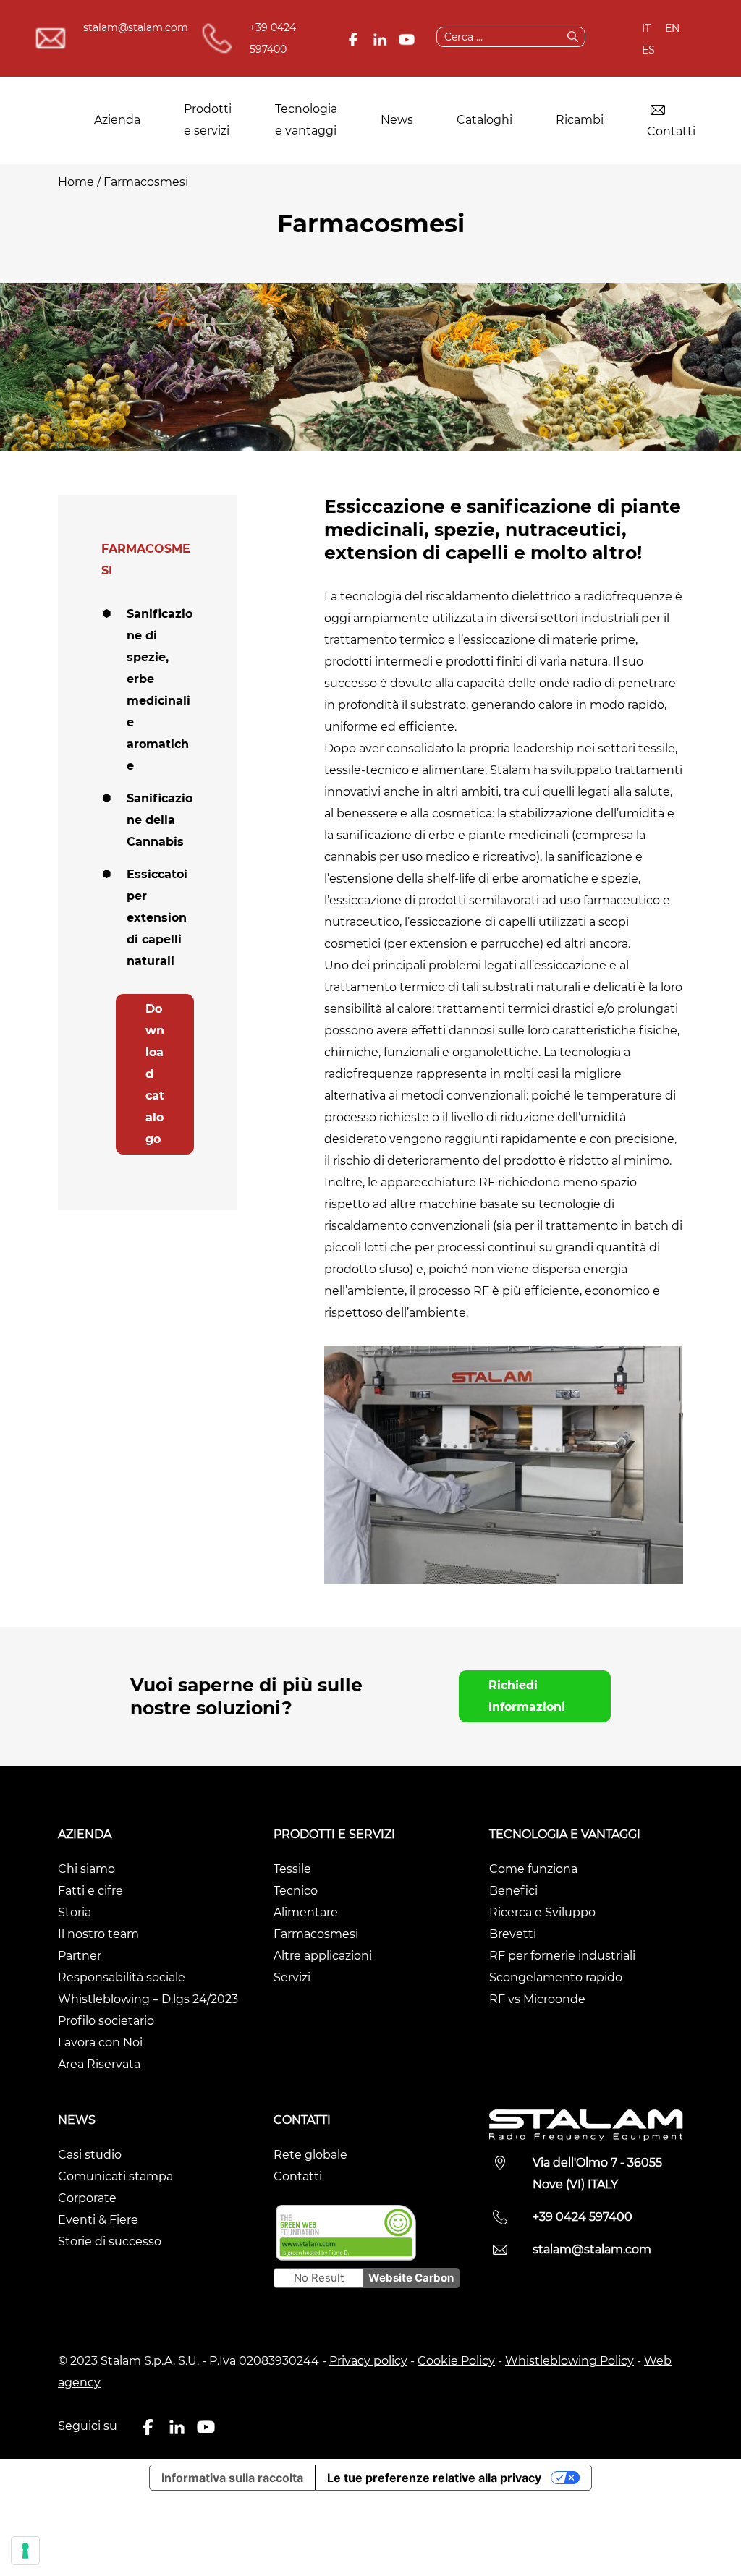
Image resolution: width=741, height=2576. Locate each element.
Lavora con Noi (100, 2042)
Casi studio (90, 2155)
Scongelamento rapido (556, 1977)
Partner (80, 1956)
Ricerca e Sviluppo (542, 1912)
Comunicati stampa (115, 2176)
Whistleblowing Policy (569, 2361)
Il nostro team (98, 1934)
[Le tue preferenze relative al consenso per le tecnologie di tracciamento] (25, 2551)
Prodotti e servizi (208, 120)
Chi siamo (86, 1869)
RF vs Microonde (537, 1999)
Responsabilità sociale (122, 1977)
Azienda (117, 120)
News (397, 120)
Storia (75, 1912)
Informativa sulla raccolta (232, 2478)
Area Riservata (99, 2064)
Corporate (87, 2198)
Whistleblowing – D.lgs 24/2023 (148, 1999)
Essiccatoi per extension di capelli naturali (157, 918)
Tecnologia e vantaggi (306, 120)
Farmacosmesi (316, 1934)
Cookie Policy (456, 2361)
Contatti (671, 131)
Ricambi (580, 120)
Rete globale (310, 2155)
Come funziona (533, 1869)
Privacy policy (368, 2361)
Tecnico (296, 1891)
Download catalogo (155, 1074)
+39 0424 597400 (273, 38)
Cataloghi (484, 120)
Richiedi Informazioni (527, 1696)
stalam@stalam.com (136, 27)
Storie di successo (110, 2241)
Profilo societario (106, 2021)
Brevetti (513, 1934)
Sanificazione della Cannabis (160, 820)
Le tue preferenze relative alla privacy (434, 2478)
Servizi (292, 1977)
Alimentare (306, 1912)
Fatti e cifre (90, 1891)
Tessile (292, 1869)
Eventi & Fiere (98, 2220)
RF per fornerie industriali (562, 1956)
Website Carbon (411, 2278)
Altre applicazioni (323, 1956)
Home (76, 182)
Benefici (513, 1891)
